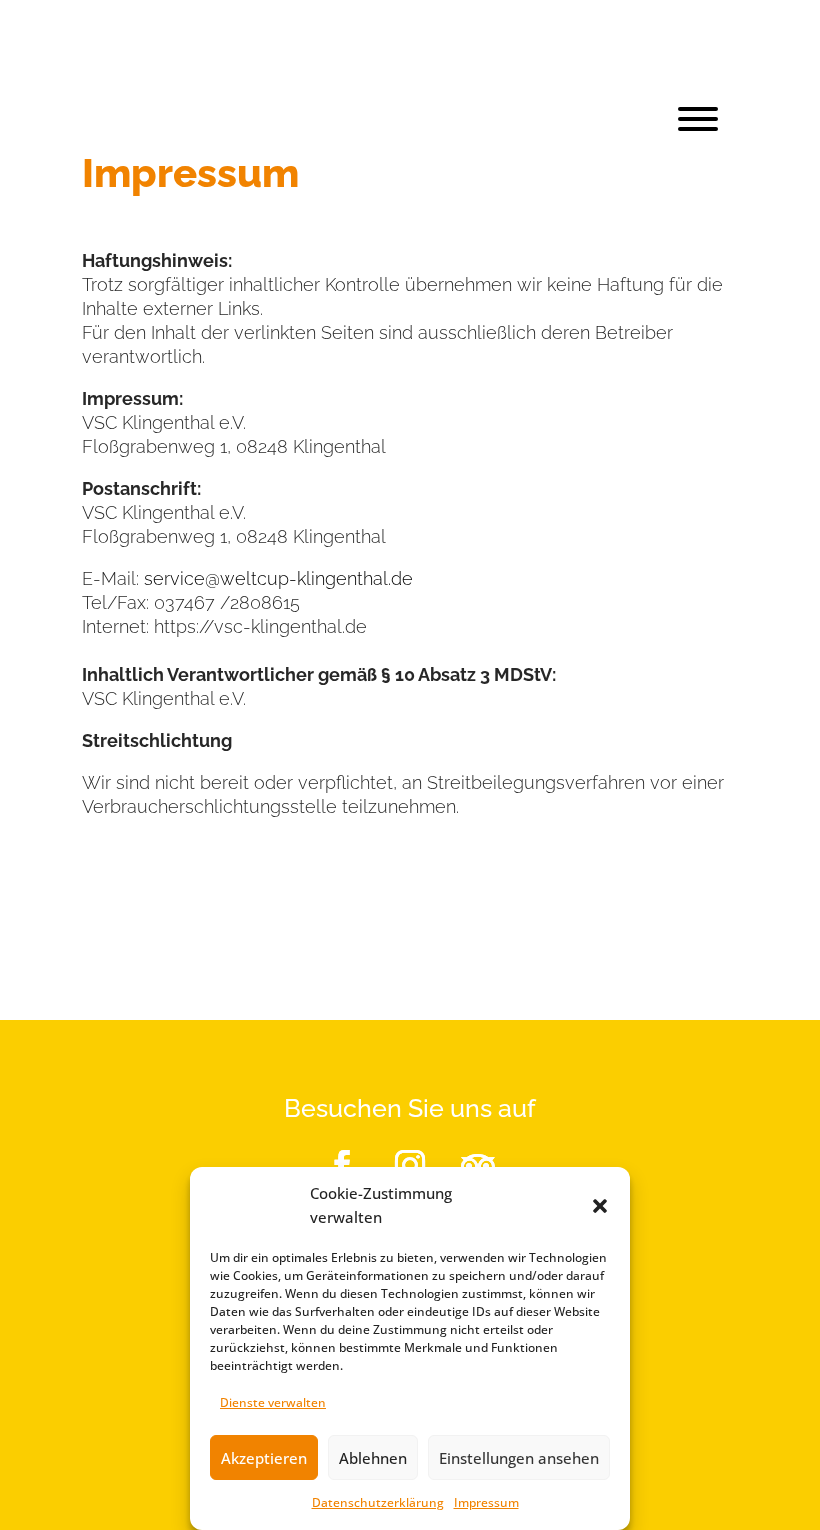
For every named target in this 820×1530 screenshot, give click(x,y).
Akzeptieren (264, 1458)
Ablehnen (373, 1458)
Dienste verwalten (273, 1402)
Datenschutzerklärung (378, 1502)
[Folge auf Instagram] (410, 1165)
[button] (600, 1206)
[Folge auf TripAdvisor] (478, 1165)
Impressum (486, 1502)
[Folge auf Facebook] (342, 1165)
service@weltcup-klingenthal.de (278, 578)
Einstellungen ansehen (519, 1458)
